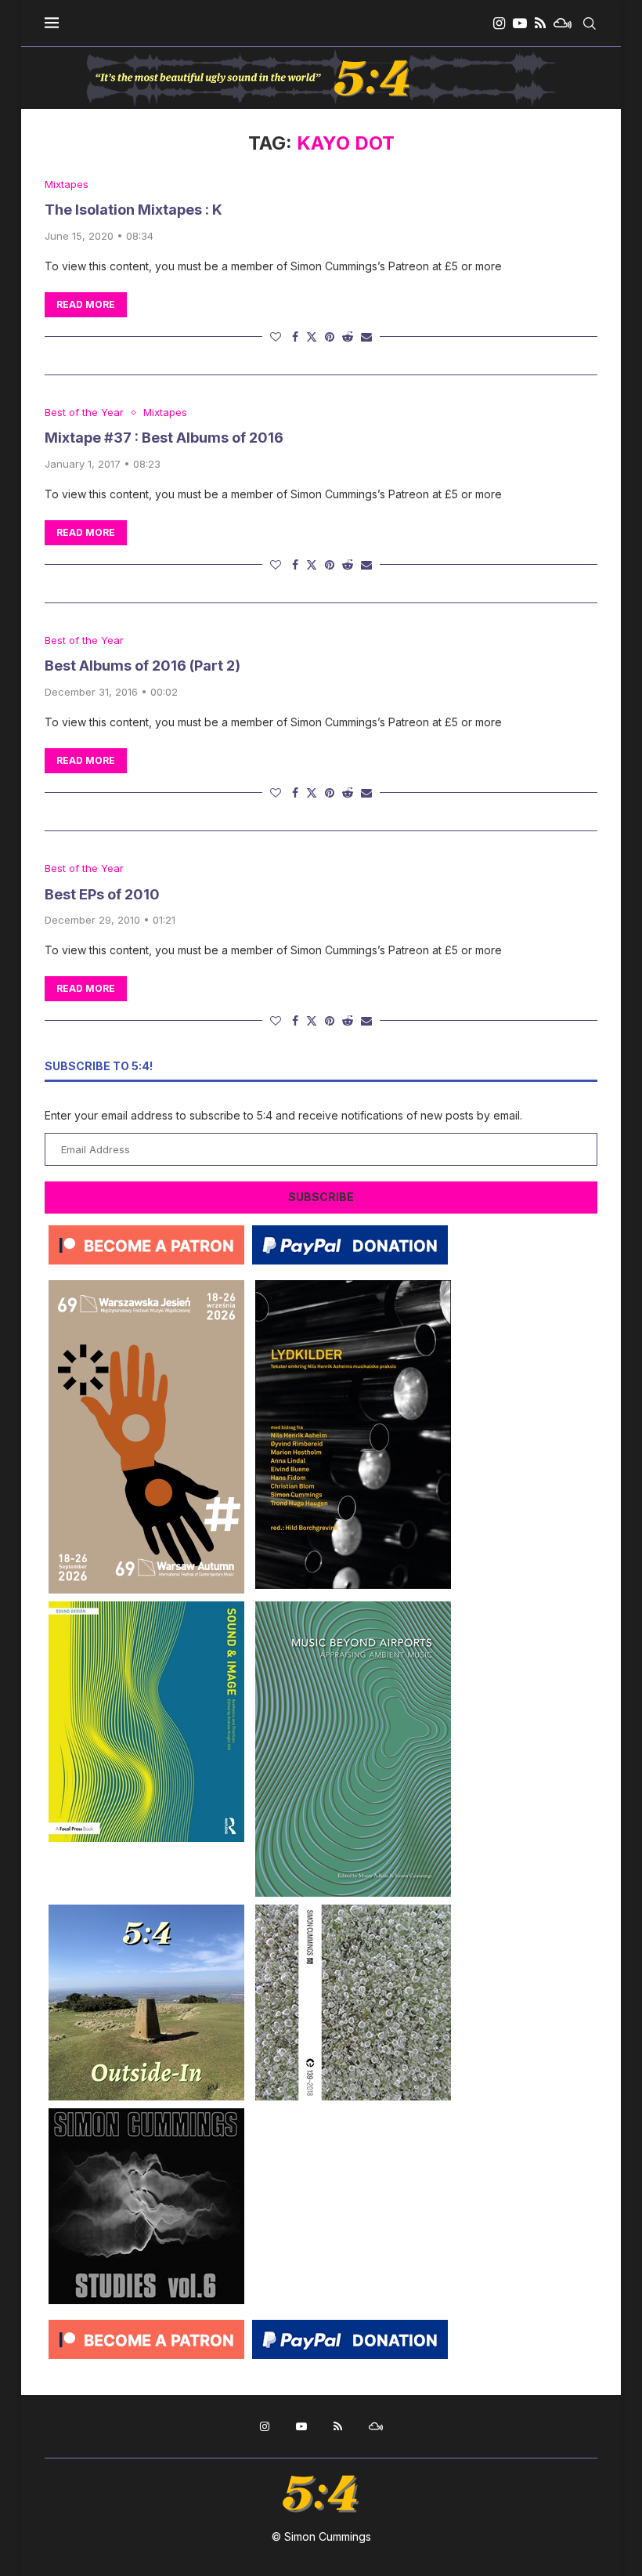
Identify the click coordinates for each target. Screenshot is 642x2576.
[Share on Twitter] (312, 336)
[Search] (590, 24)
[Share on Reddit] (348, 336)
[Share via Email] (366, 336)
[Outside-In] (146, 1910)
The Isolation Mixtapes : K (133, 210)
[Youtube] (520, 24)
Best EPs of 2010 (102, 894)
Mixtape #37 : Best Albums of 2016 (164, 438)
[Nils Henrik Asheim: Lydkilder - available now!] (353, 1286)
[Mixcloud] (563, 24)
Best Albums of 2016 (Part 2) (142, 666)
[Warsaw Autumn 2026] (146, 1286)
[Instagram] (499, 24)
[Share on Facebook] (295, 336)
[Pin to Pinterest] (330, 336)
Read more (86, 304)
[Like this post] (276, 336)
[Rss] (540, 24)
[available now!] (146, 1607)
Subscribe (321, 1197)
